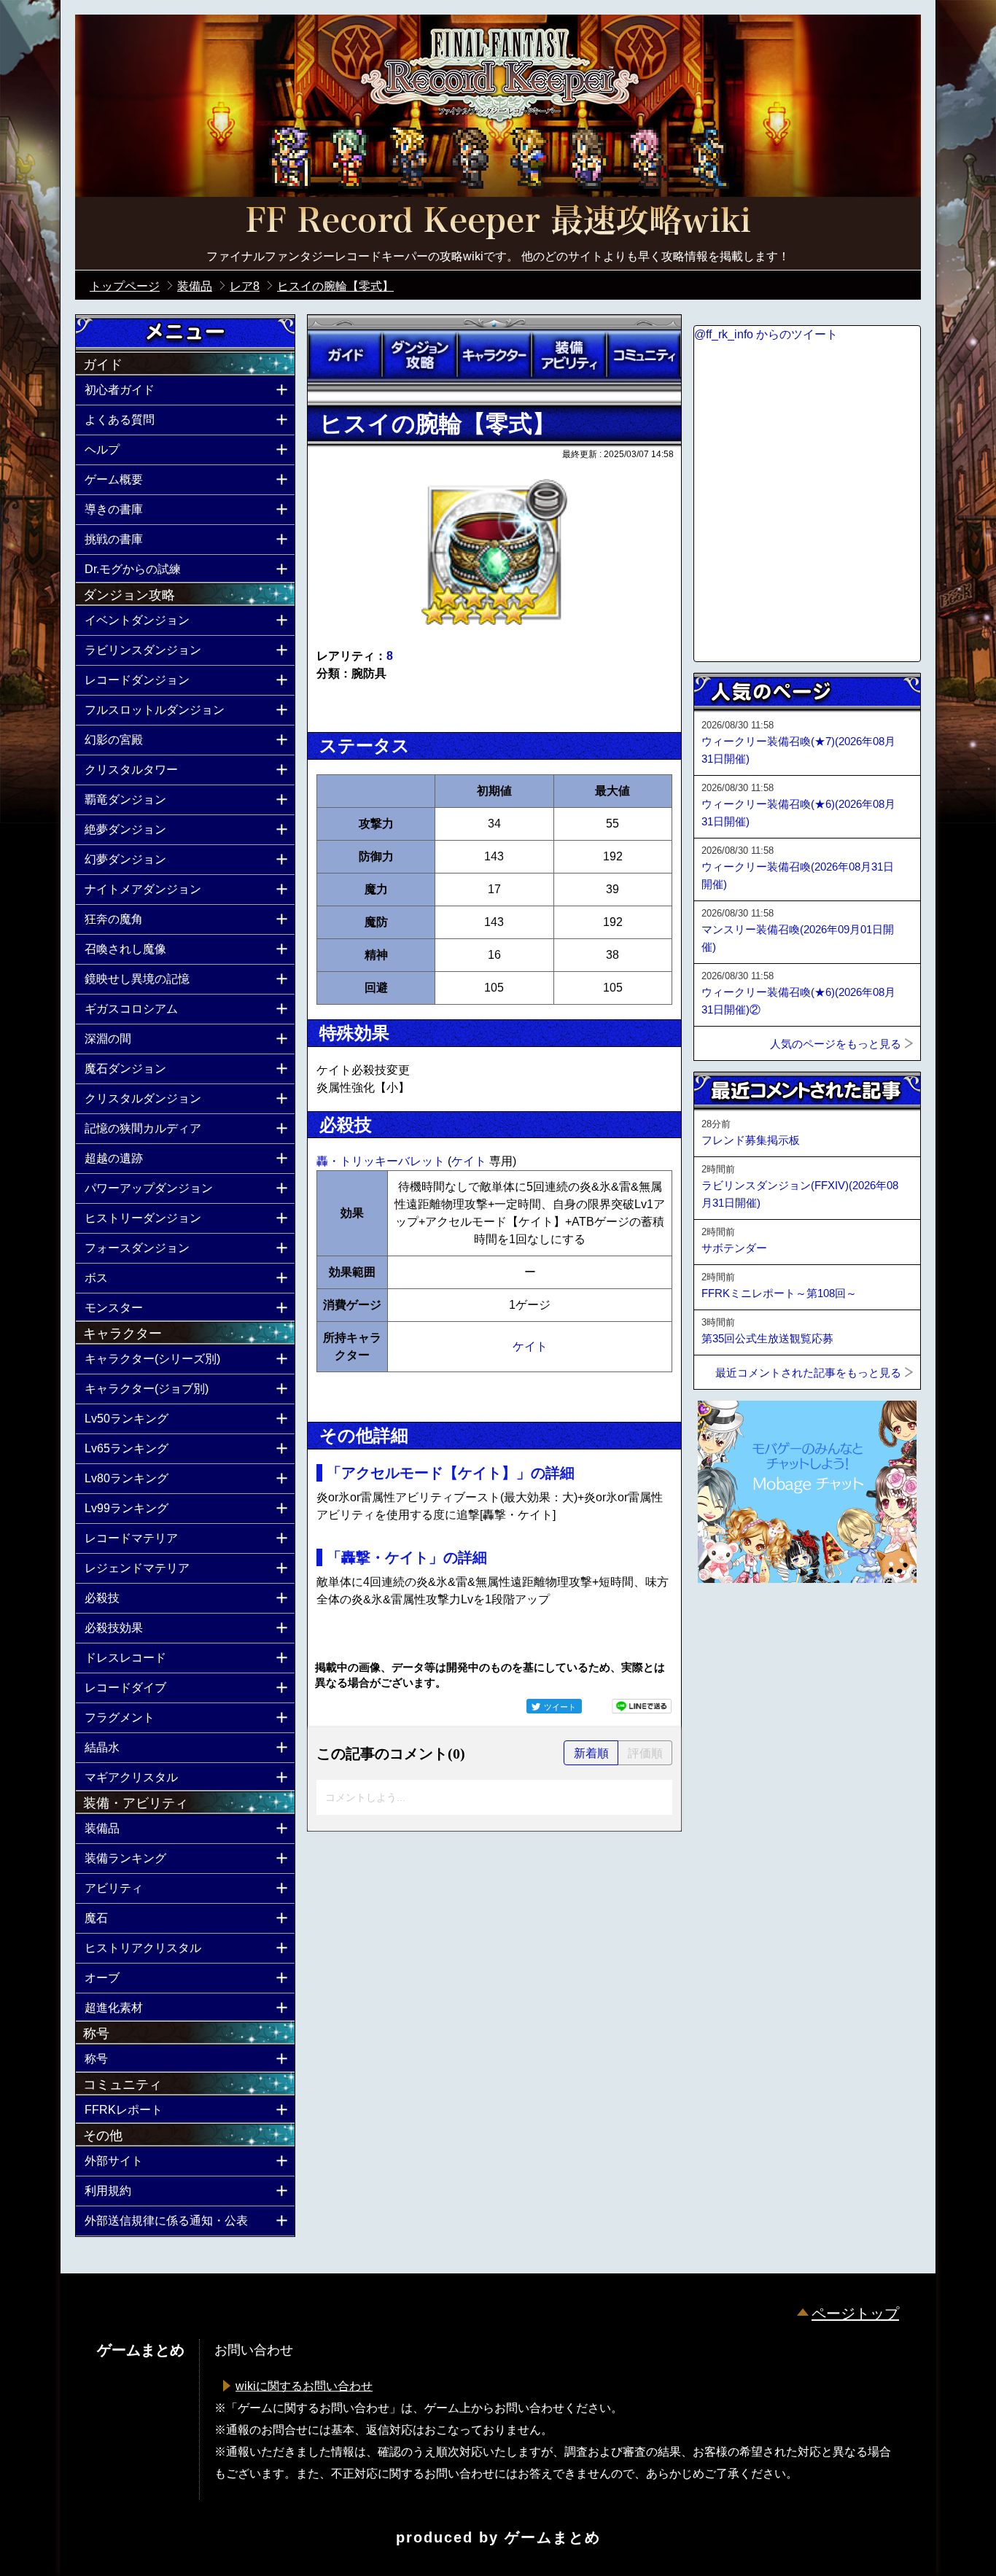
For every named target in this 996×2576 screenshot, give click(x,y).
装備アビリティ (569, 355)
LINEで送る (642, 1706)
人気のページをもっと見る (836, 1044)
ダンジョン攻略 (419, 355)
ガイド (345, 355)
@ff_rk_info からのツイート (766, 334)
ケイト (470, 1161)
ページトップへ (730, 1622)
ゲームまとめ (553, 2537)
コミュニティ (644, 355)
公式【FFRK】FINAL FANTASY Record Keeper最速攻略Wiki (498, 222)
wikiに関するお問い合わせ (304, 2386)
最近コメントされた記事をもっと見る (808, 1373)
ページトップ (855, 2314)
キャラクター (494, 355)
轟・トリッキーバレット (382, 1161)
